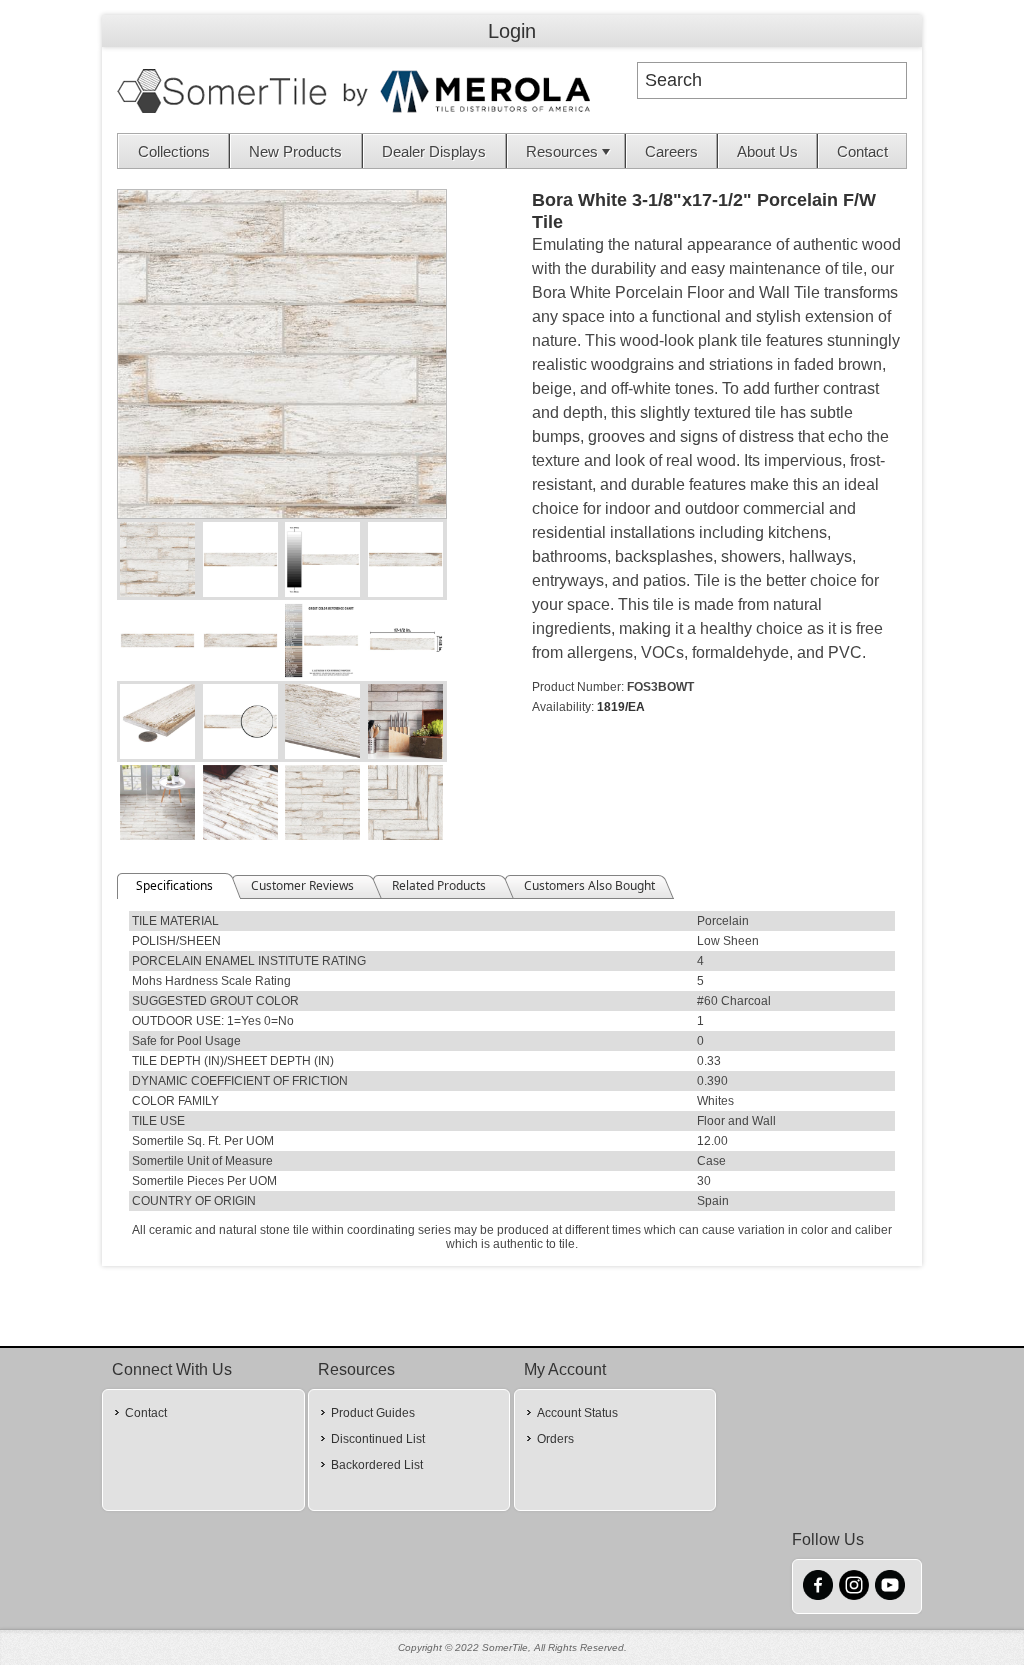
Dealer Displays (434, 151)
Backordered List (377, 1465)
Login (512, 31)
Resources (562, 151)
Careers (671, 151)
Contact (862, 151)
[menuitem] (173, 151)
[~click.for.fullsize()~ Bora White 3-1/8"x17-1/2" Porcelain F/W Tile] (282, 514)
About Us (767, 151)
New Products (295, 151)
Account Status (577, 1413)
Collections (174, 151)
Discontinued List (378, 1439)
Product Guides (373, 1413)
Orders (555, 1439)
